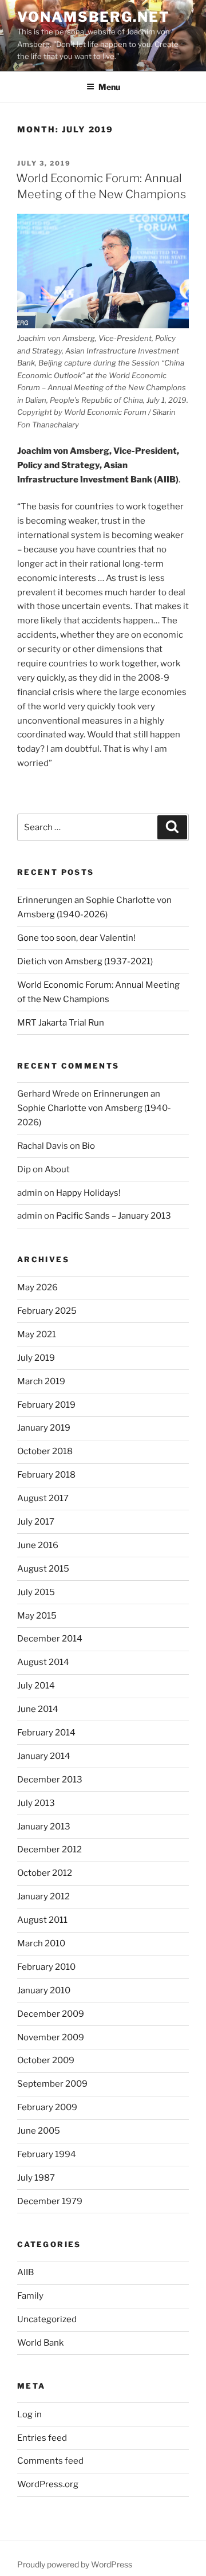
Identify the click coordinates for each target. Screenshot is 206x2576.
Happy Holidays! (88, 1193)
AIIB (25, 2272)
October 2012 (45, 1873)
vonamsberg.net (94, 17)
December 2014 (50, 1639)
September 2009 (52, 2084)
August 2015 (43, 1569)
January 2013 (44, 1827)
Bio (88, 1146)
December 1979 (50, 2201)
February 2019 (46, 1405)
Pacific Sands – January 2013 (114, 1216)
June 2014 (38, 1709)
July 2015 (36, 1592)
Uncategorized (47, 2319)
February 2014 (46, 1733)
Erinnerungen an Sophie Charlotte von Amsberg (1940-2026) (94, 1108)
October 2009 (46, 2060)
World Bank (40, 2343)
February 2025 (47, 1311)
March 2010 (41, 1943)
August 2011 (42, 1920)
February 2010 (46, 1967)
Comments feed (50, 2461)
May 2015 (37, 1616)
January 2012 (43, 1896)
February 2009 (47, 2107)
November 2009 (51, 2037)
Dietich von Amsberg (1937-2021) (85, 961)
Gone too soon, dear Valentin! (76, 938)
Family (30, 2296)
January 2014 (44, 1756)
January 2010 (44, 1990)
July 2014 (36, 1686)
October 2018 (45, 1451)
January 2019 (44, 1428)
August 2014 (43, 1662)
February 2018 (46, 1475)
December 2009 (51, 2014)
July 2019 (36, 1358)
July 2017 (36, 1522)
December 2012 (49, 1849)
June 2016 (38, 1545)
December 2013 (50, 1780)
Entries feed (42, 2438)
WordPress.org (48, 2484)
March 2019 (41, 1381)
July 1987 (36, 2178)
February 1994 (47, 2154)
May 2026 (37, 1287)
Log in (29, 2414)
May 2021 (37, 1334)
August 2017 (43, 1498)
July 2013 (36, 1803)
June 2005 (39, 2131)
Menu (109, 87)
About (57, 1169)
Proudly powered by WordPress (75, 2564)
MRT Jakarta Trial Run (61, 1023)
